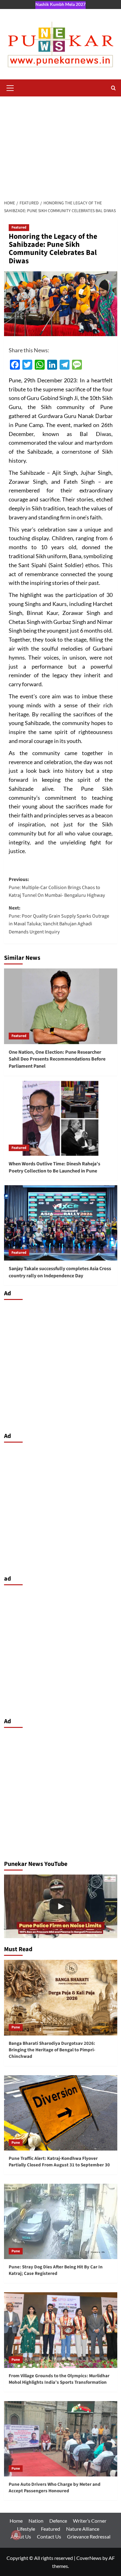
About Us (21, 2536)
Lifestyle (26, 2529)
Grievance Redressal (89, 2536)
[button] (10, 87)
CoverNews (89, 2558)
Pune (16, 2027)
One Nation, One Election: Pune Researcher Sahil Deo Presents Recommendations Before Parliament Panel (57, 1059)
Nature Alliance (83, 2529)
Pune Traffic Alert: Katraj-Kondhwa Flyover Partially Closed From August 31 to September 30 (59, 2162)
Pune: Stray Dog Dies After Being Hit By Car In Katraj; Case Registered (56, 2270)
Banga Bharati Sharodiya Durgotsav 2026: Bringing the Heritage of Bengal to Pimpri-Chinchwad (52, 2050)
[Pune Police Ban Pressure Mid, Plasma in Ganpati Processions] (61, 1906)
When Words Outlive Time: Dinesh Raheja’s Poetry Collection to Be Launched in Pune (54, 1167)
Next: (59, 920)
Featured (19, 227)
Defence (58, 2521)
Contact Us (49, 2536)
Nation (36, 2521)
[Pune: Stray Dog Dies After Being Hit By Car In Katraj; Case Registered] (61, 2221)
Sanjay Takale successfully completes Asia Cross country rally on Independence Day (60, 1272)
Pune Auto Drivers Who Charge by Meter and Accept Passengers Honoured (55, 2488)
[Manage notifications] (16, 2535)
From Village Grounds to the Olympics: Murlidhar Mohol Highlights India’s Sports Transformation (59, 2379)
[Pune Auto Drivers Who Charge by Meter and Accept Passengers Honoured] (61, 2439)
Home (16, 2521)
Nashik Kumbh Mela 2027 (60, 4)
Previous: (57, 887)
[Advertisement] (60, 145)
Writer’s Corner (90, 2521)
